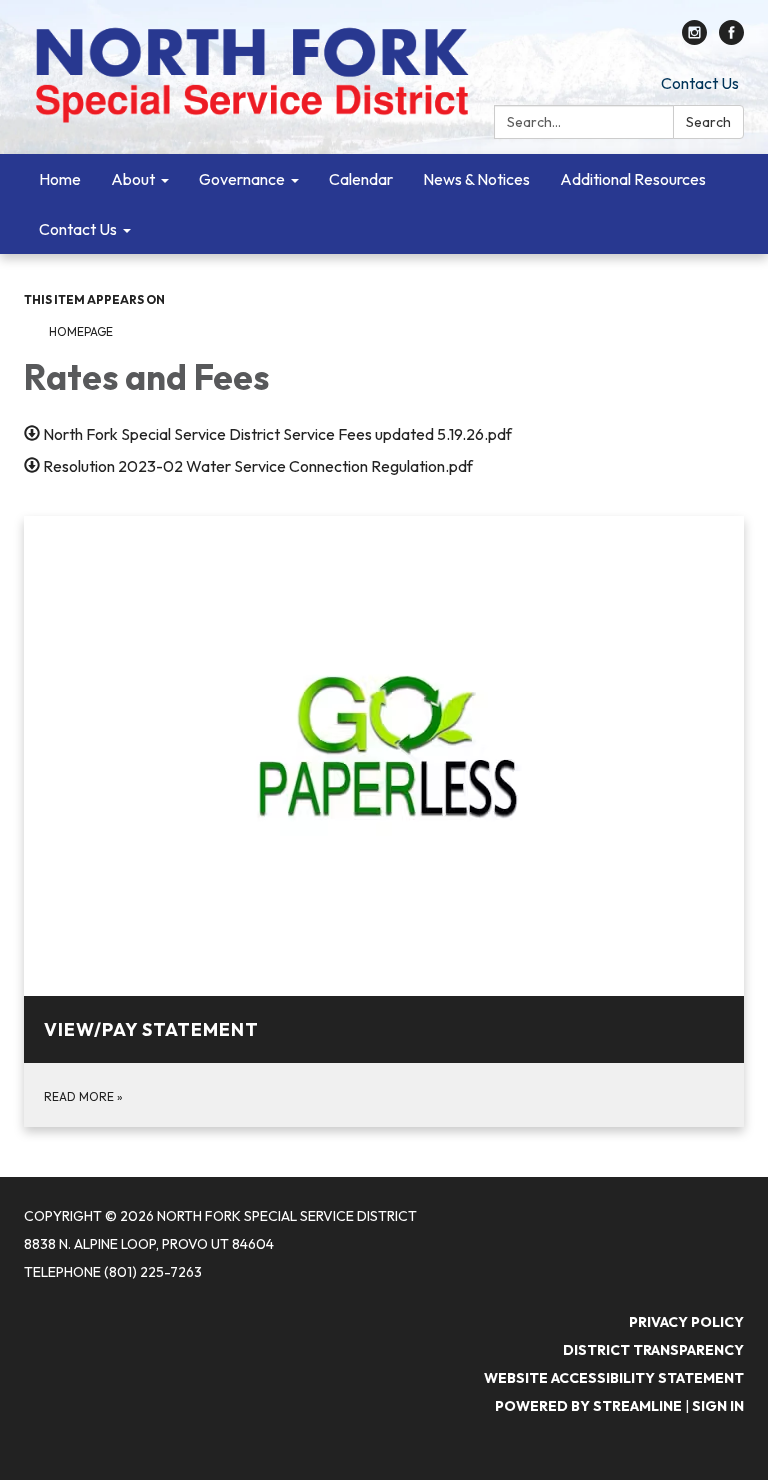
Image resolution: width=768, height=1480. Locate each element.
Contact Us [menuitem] (78, 229)
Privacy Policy (686, 1322)
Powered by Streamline (588, 1406)
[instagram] (694, 39)
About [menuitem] (133, 179)
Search (708, 122)
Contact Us (700, 83)
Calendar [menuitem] (361, 179)
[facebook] (731, 39)
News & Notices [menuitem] (476, 179)
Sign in (718, 1406)
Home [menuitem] (60, 179)
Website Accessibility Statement (614, 1378)
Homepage (81, 331)
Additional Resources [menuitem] (633, 179)
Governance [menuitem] (242, 179)
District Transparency (653, 1350)
